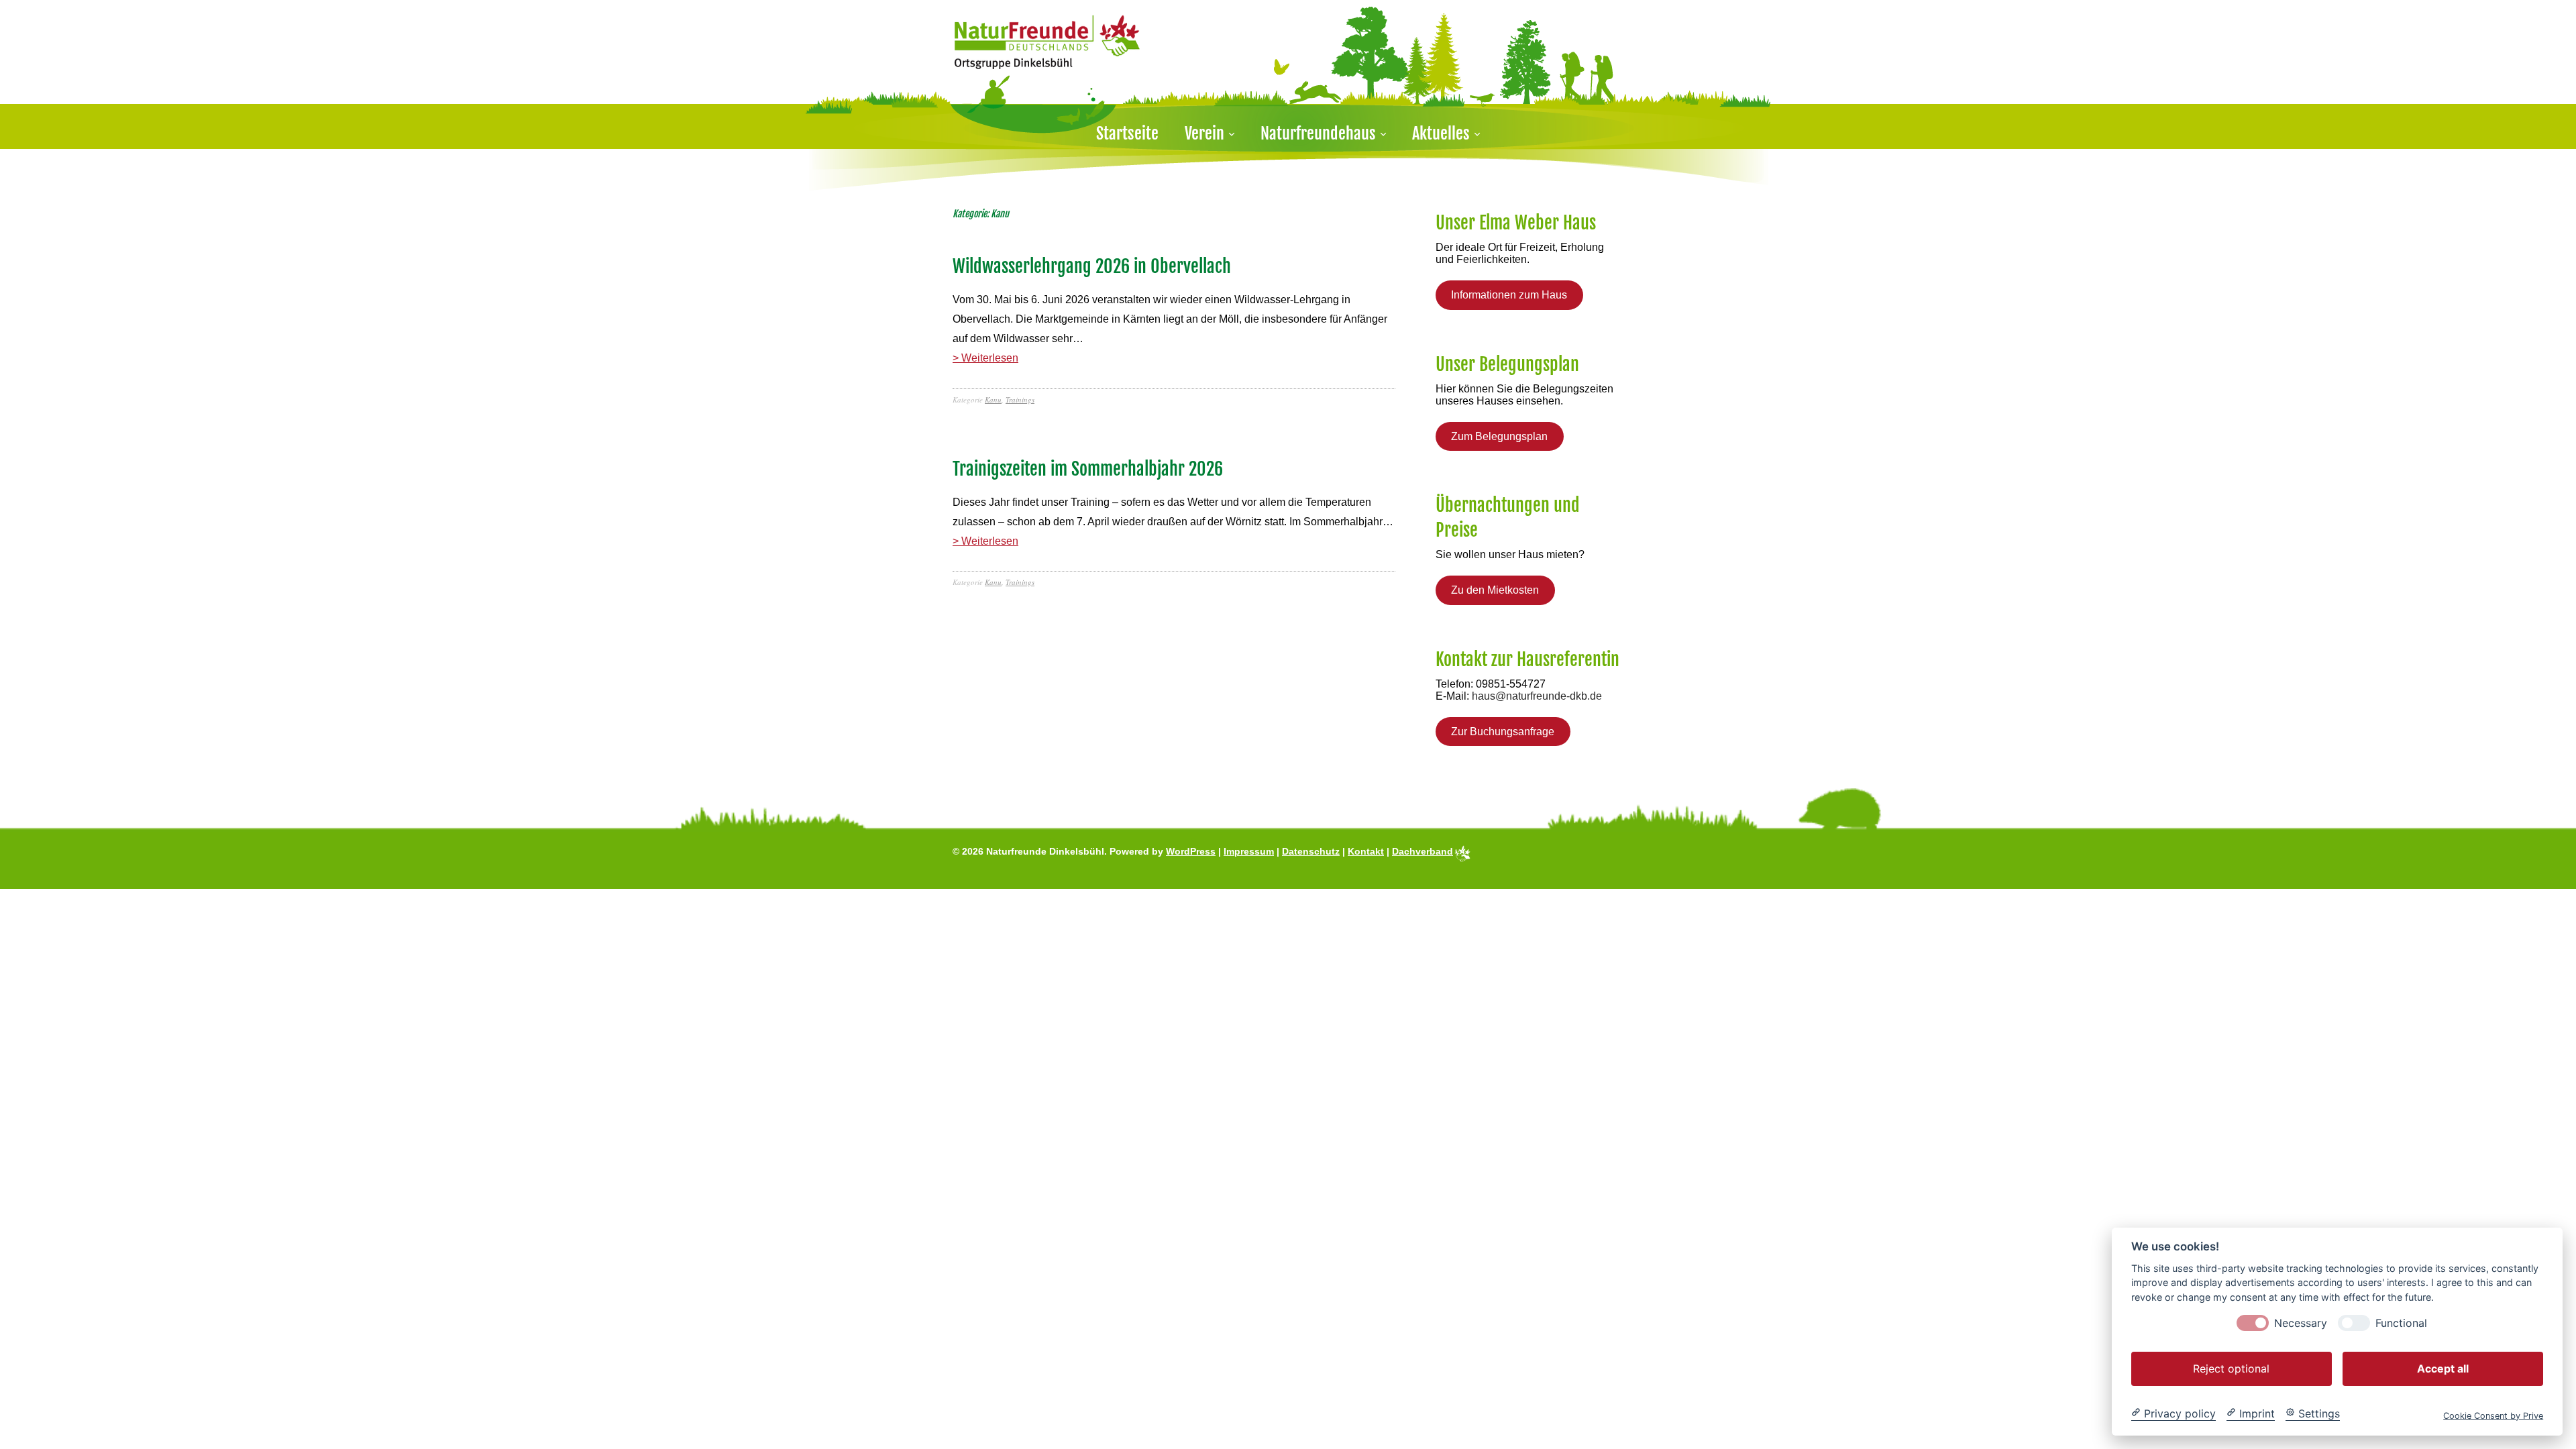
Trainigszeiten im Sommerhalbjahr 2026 (1088, 469)
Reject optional (2231, 1368)
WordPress (1191, 851)
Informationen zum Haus (1509, 295)
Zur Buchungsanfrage (1503, 732)
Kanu (993, 399)
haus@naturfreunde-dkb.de (1537, 696)
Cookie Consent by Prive (2493, 1415)
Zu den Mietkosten (1495, 590)
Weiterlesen (990, 358)
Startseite (1127, 133)
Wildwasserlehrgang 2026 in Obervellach (1092, 266)
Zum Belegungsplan (1499, 436)
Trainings (1020, 399)
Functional (2401, 1323)
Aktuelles (1441, 133)
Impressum (1249, 851)
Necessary (2301, 1323)
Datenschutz (1311, 851)
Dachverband (1423, 851)
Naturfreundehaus (1318, 133)
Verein (1204, 133)
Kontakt (1366, 851)
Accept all (2443, 1368)
